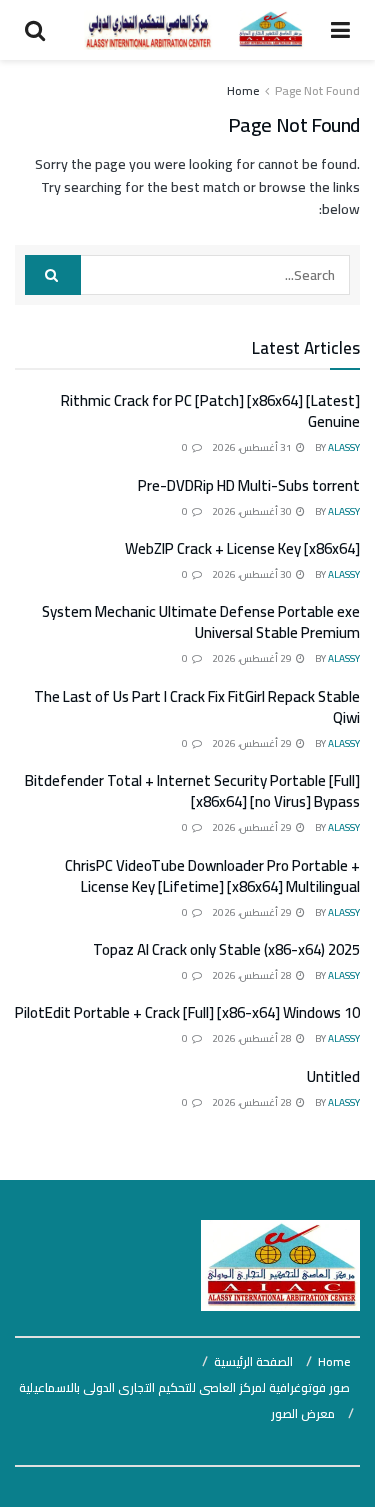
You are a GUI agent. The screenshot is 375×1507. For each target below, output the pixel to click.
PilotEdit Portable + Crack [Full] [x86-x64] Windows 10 (187, 1012)
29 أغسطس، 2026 (253, 658)
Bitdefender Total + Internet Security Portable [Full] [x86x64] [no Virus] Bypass (192, 791)
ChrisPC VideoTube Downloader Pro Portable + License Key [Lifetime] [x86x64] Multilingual (212, 876)
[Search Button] (53, 275)
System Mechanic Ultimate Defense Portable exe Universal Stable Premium (201, 622)
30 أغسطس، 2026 (253, 511)
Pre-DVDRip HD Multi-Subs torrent (249, 485)
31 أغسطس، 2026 (253, 447)
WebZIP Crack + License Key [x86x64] (242, 548)
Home (243, 90)
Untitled (333, 1076)
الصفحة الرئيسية (253, 1361)
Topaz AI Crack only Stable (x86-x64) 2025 (226, 949)
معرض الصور (303, 1413)
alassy (344, 447)
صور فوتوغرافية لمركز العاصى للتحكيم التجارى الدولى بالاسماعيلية (184, 1387)
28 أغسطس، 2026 (253, 975)
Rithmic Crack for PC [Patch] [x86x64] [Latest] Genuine (210, 411)
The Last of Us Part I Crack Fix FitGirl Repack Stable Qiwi (197, 707)
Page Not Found (317, 90)
